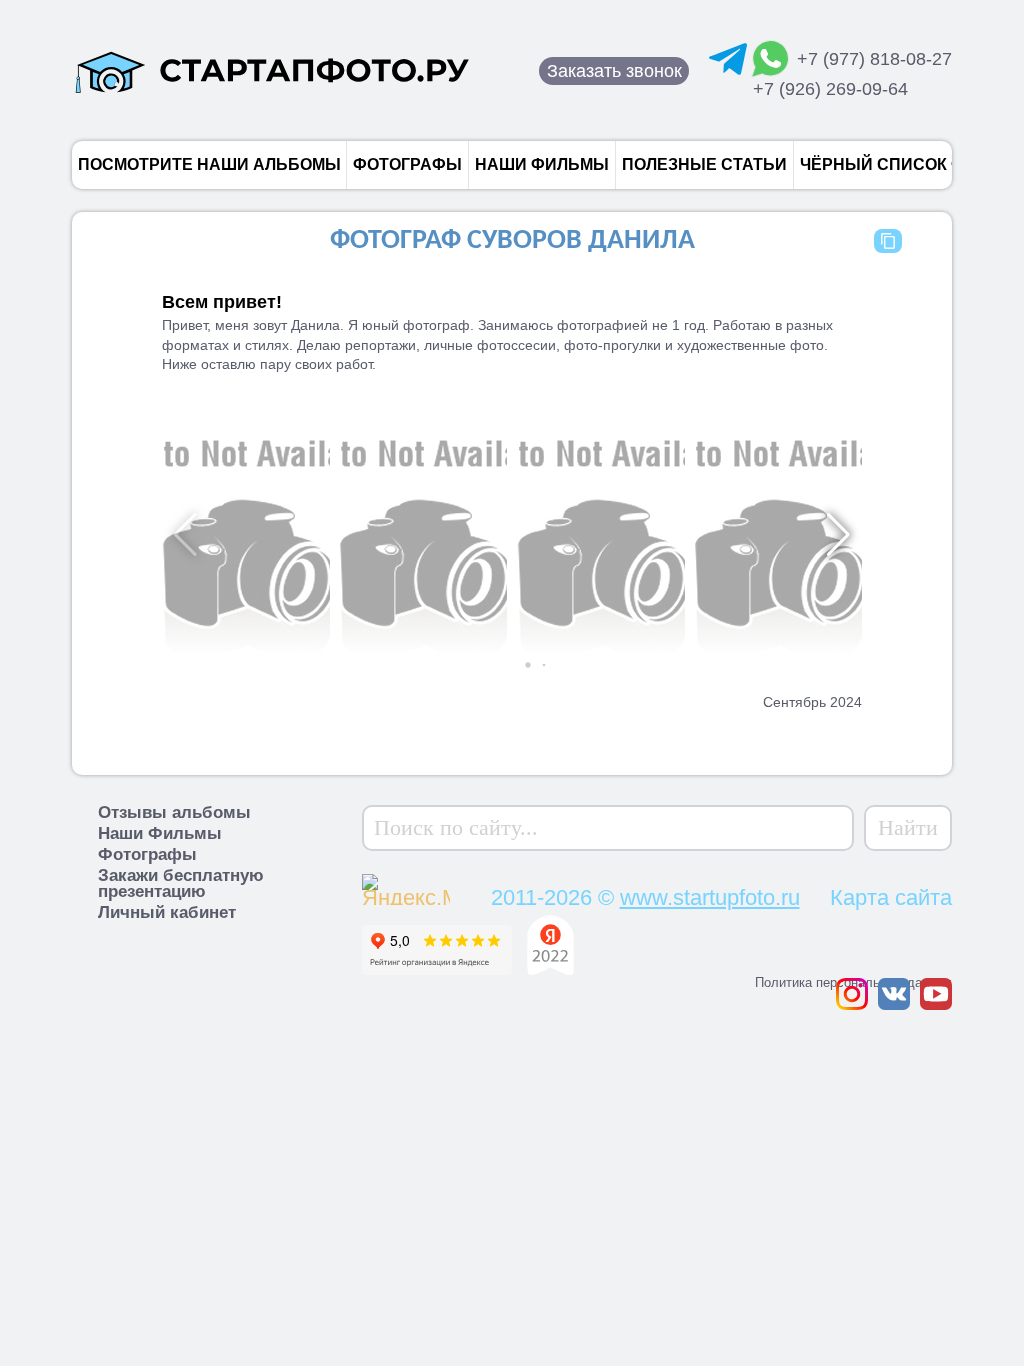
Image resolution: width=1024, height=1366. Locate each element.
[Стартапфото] (272, 70)
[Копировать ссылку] (888, 241)
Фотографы (407, 164)
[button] (512, 665)
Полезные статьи (704, 164)
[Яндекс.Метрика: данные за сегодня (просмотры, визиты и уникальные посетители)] (444, 887)
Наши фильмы (542, 164)
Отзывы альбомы (174, 812)
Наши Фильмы (160, 833)
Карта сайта (891, 897)
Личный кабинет (167, 912)
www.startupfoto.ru (710, 897)
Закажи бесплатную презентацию (181, 883)
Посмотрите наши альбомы (209, 164)
